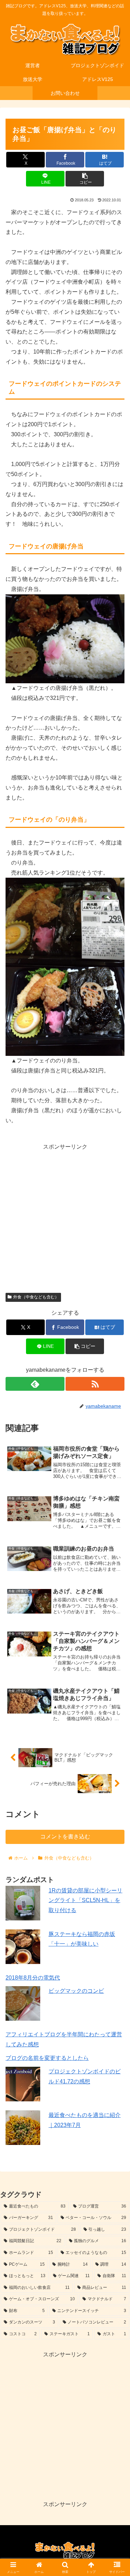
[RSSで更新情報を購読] (95, 1384)
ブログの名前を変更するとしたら (47, 2058)
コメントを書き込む (65, 1837)
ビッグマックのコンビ (76, 1991)
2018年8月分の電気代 (33, 1978)
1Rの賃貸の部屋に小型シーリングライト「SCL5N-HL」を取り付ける (85, 1901)
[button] (85, 179)
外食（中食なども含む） (36, 1297)
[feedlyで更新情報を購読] (35, 1384)
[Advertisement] (65, 1217)
